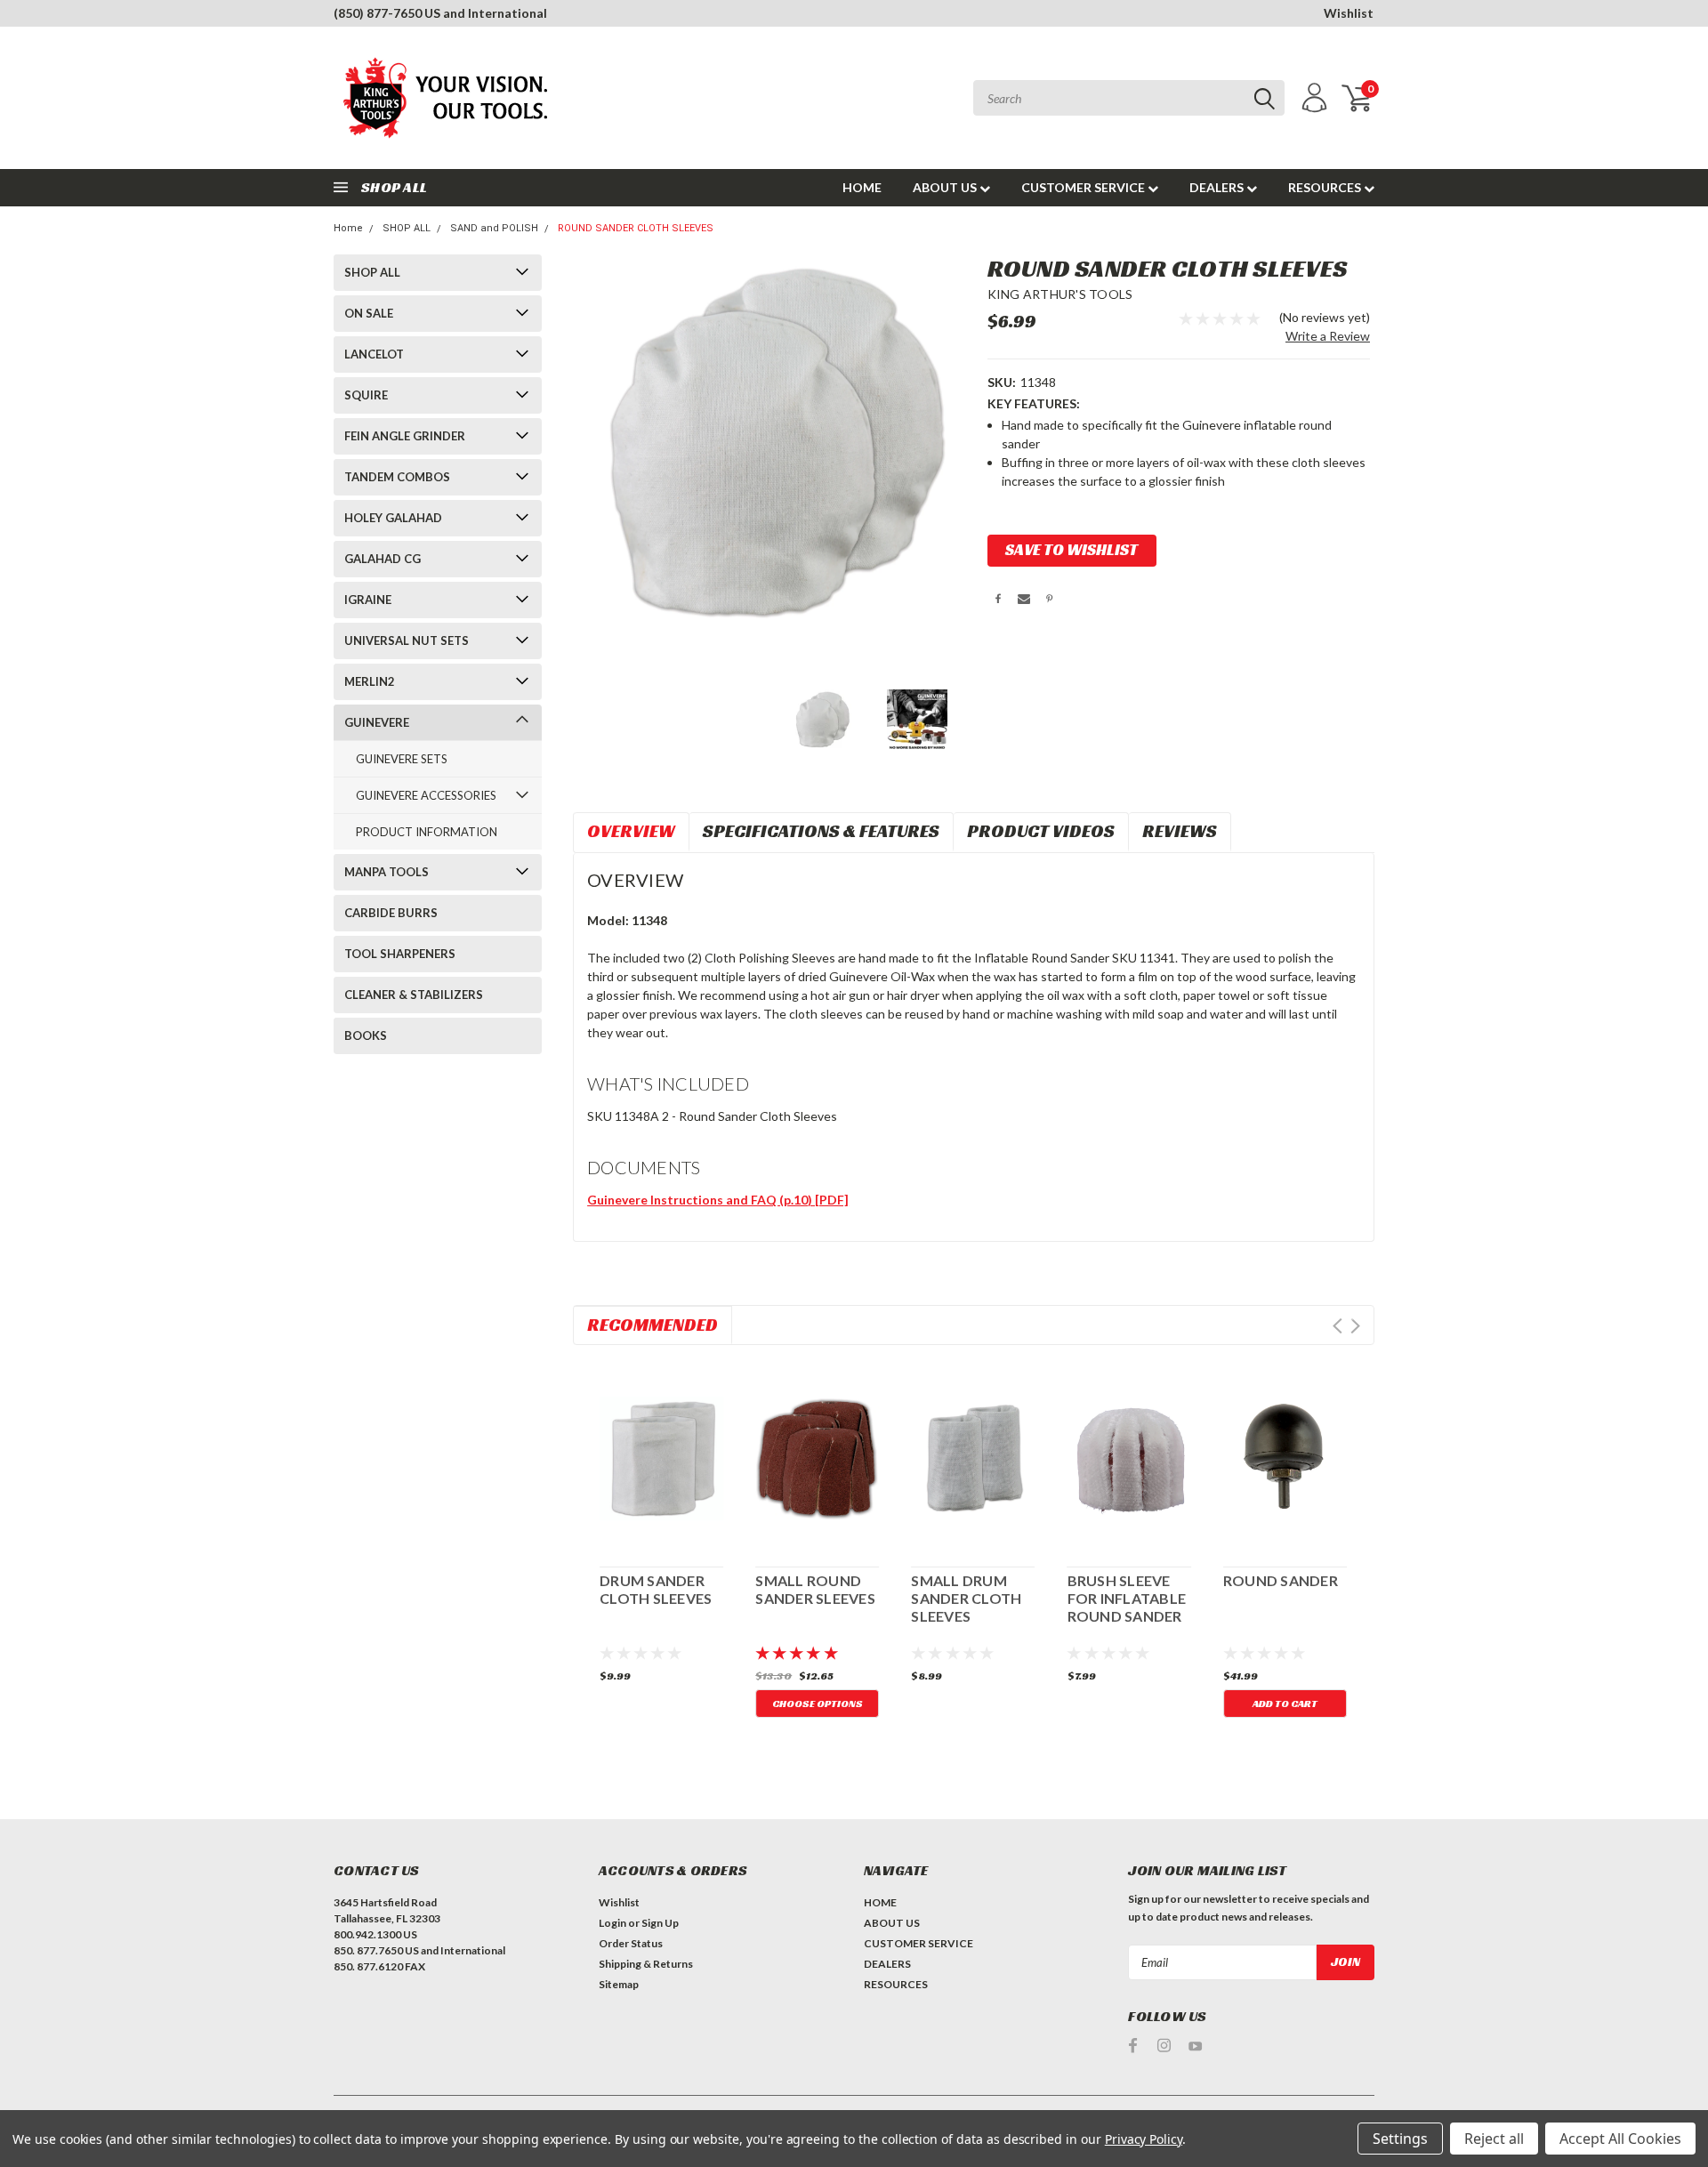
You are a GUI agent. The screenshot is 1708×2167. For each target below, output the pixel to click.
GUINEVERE (377, 722)
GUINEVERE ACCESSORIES (426, 795)
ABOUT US (946, 187)
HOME (862, 187)
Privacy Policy (1144, 2139)
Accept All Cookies (1620, 2139)
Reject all (1494, 2139)
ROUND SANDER (1281, 1580)
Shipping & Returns (646, 1964)
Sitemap (619, 1984)
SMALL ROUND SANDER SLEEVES (815, 1589)
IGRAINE (368, 600)
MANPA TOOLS (387, 872)
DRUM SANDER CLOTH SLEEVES (656, 1589)
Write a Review (1328, 336)
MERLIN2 (370, 681)
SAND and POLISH (494, 228)
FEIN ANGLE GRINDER (405, 436)
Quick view (662, 1455)
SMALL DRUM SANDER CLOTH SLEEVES (966, 1598)
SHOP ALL (407, 228)
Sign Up (660, 1923)
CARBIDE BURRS (391, 913)
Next (1355, 1326)
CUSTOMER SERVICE (1084, 187)
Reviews (1180, 831)
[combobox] (1129, 98)
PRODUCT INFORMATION (427, 832)
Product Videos (1041, 831)
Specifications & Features (821, 831)
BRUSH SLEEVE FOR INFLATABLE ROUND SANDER (1127, 1598)
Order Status (631, 1943)
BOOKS (366, 1035)
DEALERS (1218, 187)
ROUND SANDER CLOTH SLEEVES (636, 228)
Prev (1337, 1326)
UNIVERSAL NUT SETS (407, 640)
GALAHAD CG (383, 559)
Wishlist (1349, 13)
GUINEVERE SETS (402, 759)
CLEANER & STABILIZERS (414, 995)
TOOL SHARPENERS (400, 954)
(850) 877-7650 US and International (440, 13)
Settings (1400, 2139)
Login (612, 1923)
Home (348, 228)
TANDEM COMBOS (397, 477)
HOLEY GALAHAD (393, 518)
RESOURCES (1326, 187)
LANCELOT (374, 354)
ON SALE (369, 313)
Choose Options (818, 1703)
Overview (631, 831)
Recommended (653, 1325)
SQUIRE (366, 395)
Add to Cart (1285, 1703)
